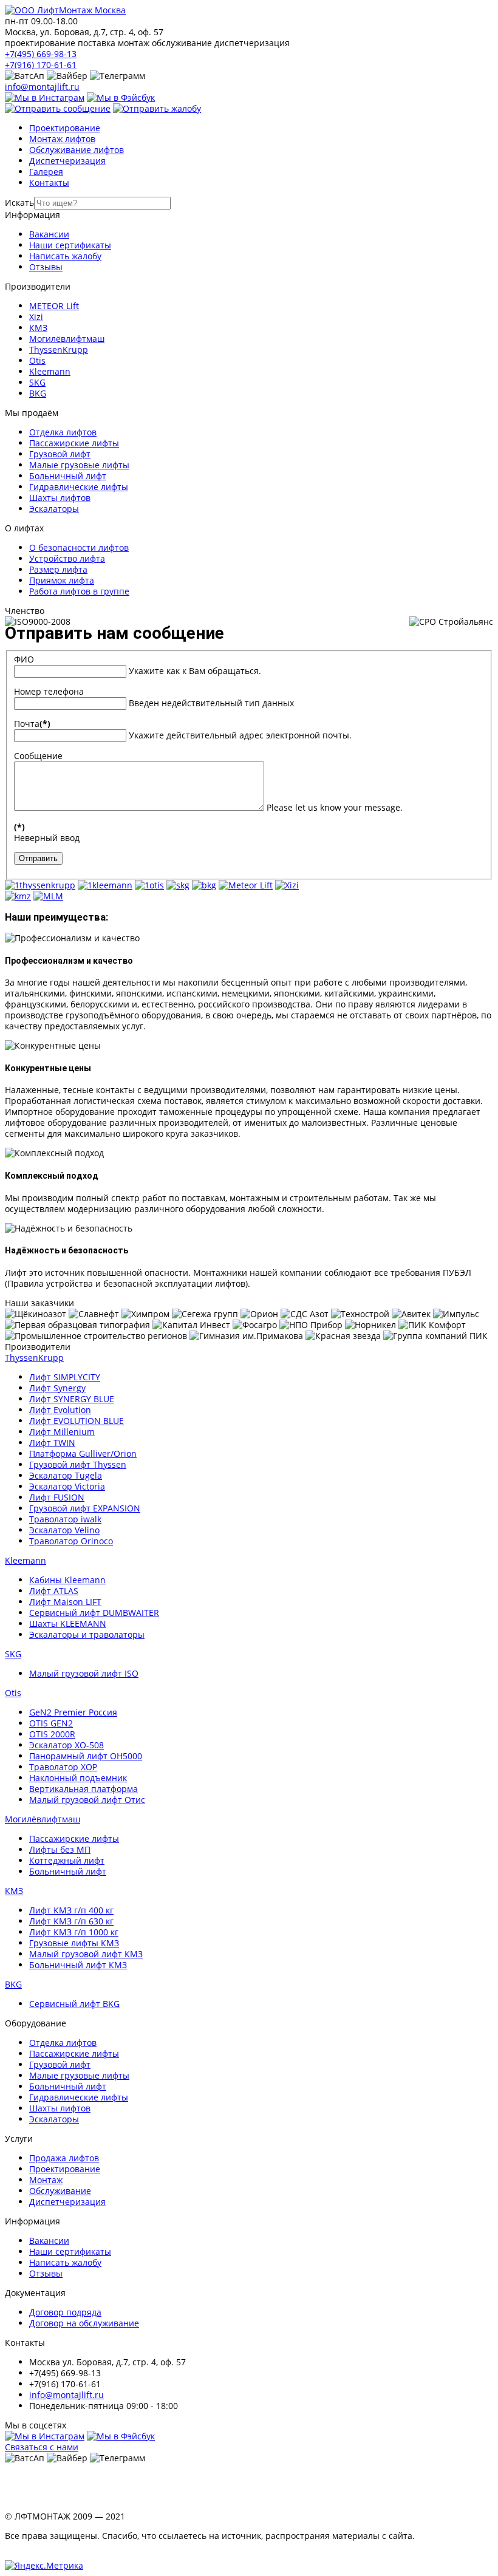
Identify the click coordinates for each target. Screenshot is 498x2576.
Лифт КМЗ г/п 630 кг (71, 1921)
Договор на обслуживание (84, 2323)
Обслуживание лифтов (77, 150)
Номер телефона (49, 691)
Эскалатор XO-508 (67, 1745)
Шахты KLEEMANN (68, 1624)
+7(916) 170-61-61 (41, 65)
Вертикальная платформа (84, 1789)
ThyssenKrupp (59, 349)
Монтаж (46, 2180)
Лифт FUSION (57, 1497)
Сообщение (38, 756)
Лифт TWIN (52, 1443)
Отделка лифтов (63, 432)
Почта (32, 724)
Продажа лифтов (64, 2158)
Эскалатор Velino (64, 1530)
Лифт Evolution (60, 1410)
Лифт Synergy (57, 1388)
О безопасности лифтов (79, 547)
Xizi (36, 317)
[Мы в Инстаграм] (45, 97)
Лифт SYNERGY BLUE (72, 1399)
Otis (37, 360)
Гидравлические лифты (79, 487)
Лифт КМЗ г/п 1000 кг (74, 1932)
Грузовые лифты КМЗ (74, 1943)
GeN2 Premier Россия (73, 1712)
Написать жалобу (65, 256)
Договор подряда (65, 2312)
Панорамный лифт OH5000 (86, 1756)
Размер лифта (58, 569)
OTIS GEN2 (51, 1723)
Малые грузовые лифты (79, 465)
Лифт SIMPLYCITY (65, 1377)
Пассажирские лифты (74, 443)
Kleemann (50, 371)
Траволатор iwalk (65, 1519)
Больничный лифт (68, 476)
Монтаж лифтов (62, 139)
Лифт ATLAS (54, 1591)
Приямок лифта (62, 580)
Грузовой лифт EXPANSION (85, 1508)
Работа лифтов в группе (79, 591)
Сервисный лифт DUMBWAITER (94, 1613)
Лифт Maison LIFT (65, 1602)
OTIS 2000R (52, 1734)
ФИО (24, 659)
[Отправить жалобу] (157, 108)
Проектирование (65, 128)
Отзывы (46, 267)
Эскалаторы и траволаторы (87, 1634)
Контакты (49, 182)
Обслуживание (60, 2191)
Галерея (46, 172)
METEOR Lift (54, 306)
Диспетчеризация (67, 161)
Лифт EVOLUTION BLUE (77, 1421)
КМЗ (38, 328)
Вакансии (49, 234)
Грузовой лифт (60, 454)
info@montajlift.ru (42, 87)
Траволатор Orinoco (71, 1541)
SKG (37, 382)
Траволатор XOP (63, 1767)
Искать (19, 203)
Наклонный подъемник (78, 1778)
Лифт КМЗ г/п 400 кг (71, 1910)
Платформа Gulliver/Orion (83, 1453)
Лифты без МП (60, 1849)
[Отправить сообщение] (58, 108)
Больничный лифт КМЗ (78, 1965)
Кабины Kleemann (67, 1580)
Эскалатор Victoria (67, 1486)
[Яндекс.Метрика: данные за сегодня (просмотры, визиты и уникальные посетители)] (44, 2566)
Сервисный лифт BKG (74, 2004)
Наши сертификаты (70, 245)
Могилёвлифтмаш (67, 339)
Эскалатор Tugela (66, 1475)
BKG (38, 393)
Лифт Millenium (62, 1432)
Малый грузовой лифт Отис (87, 1800)
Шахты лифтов (60, 498)
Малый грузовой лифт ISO (84, 1673)
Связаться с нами (42, 2447)
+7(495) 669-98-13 (41, 54)
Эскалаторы (54, 509)
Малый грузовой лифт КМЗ (86, 1954)
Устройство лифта (67, 558)
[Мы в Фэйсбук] (121, 97)
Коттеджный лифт (67, 1860)
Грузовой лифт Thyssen (78, 1464)
